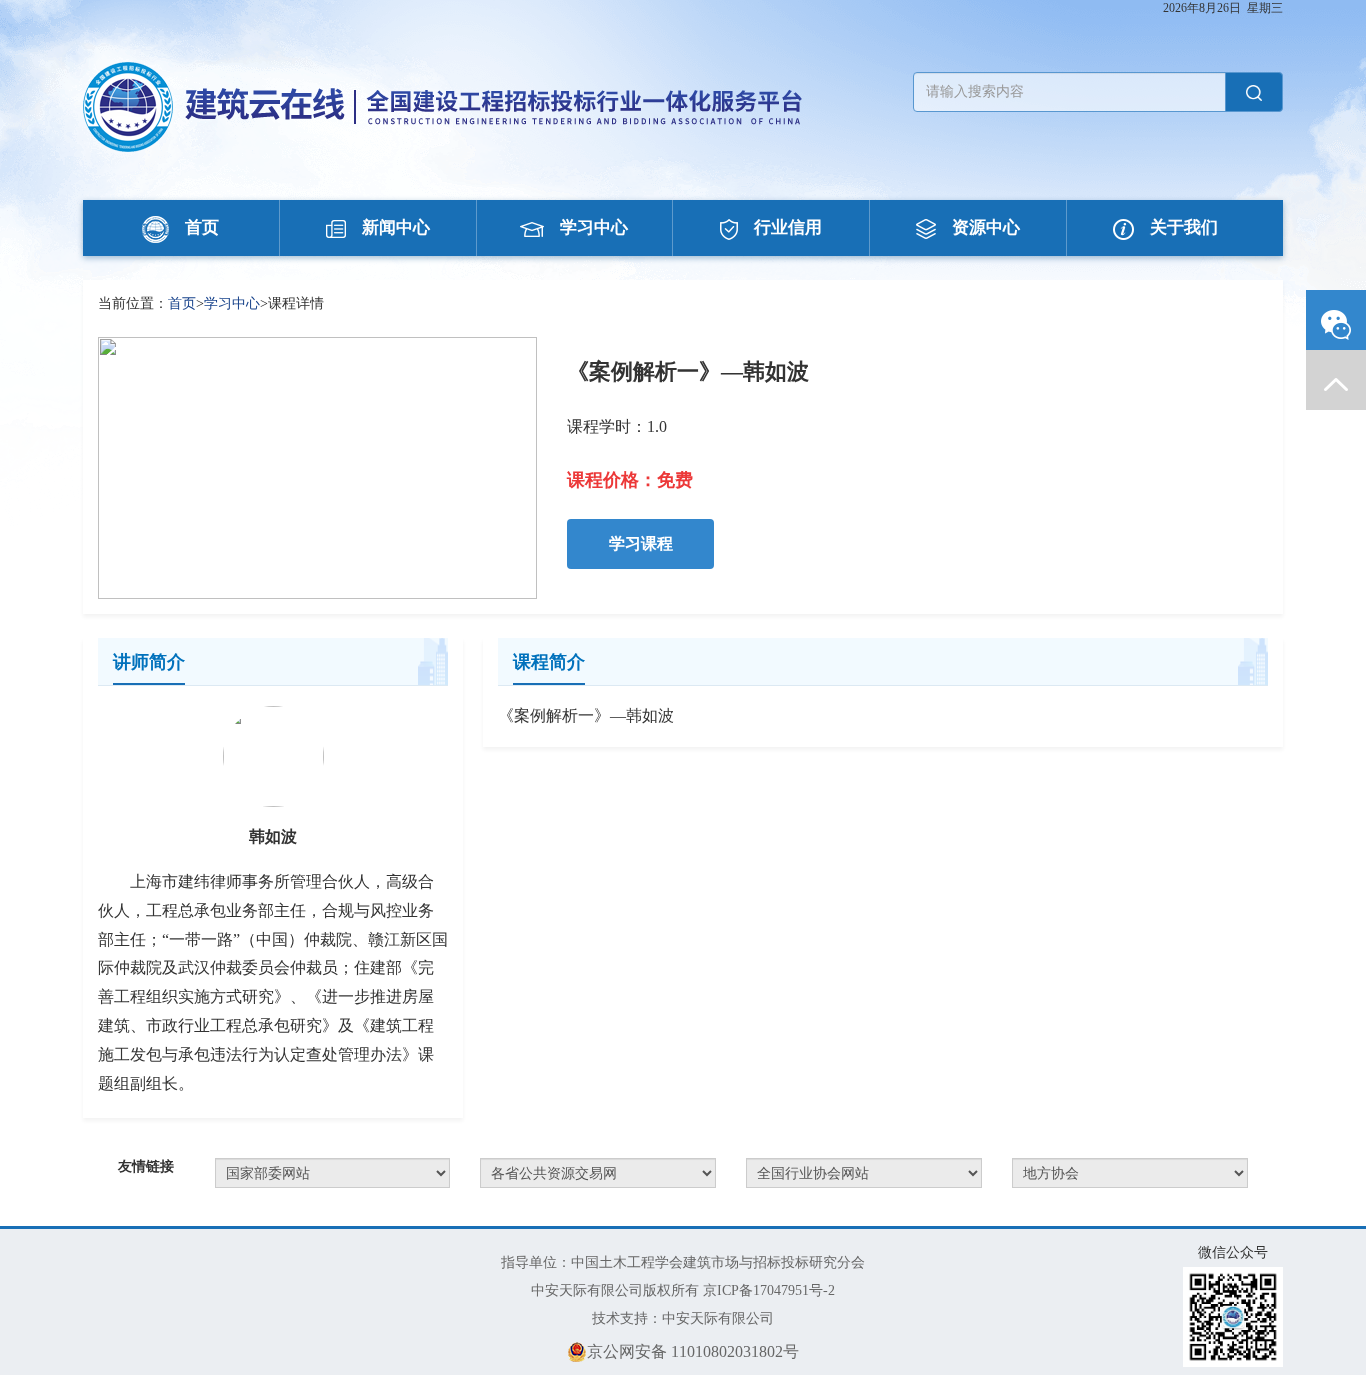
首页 (202, 227)
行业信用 (788, 227)
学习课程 (641, 543)
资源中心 (986, 227)
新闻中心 (396, 227)
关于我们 (1184, 227)
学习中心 (594, 227)
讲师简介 (149, 662)
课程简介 (549, 662)
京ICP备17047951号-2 (769, 1290)
